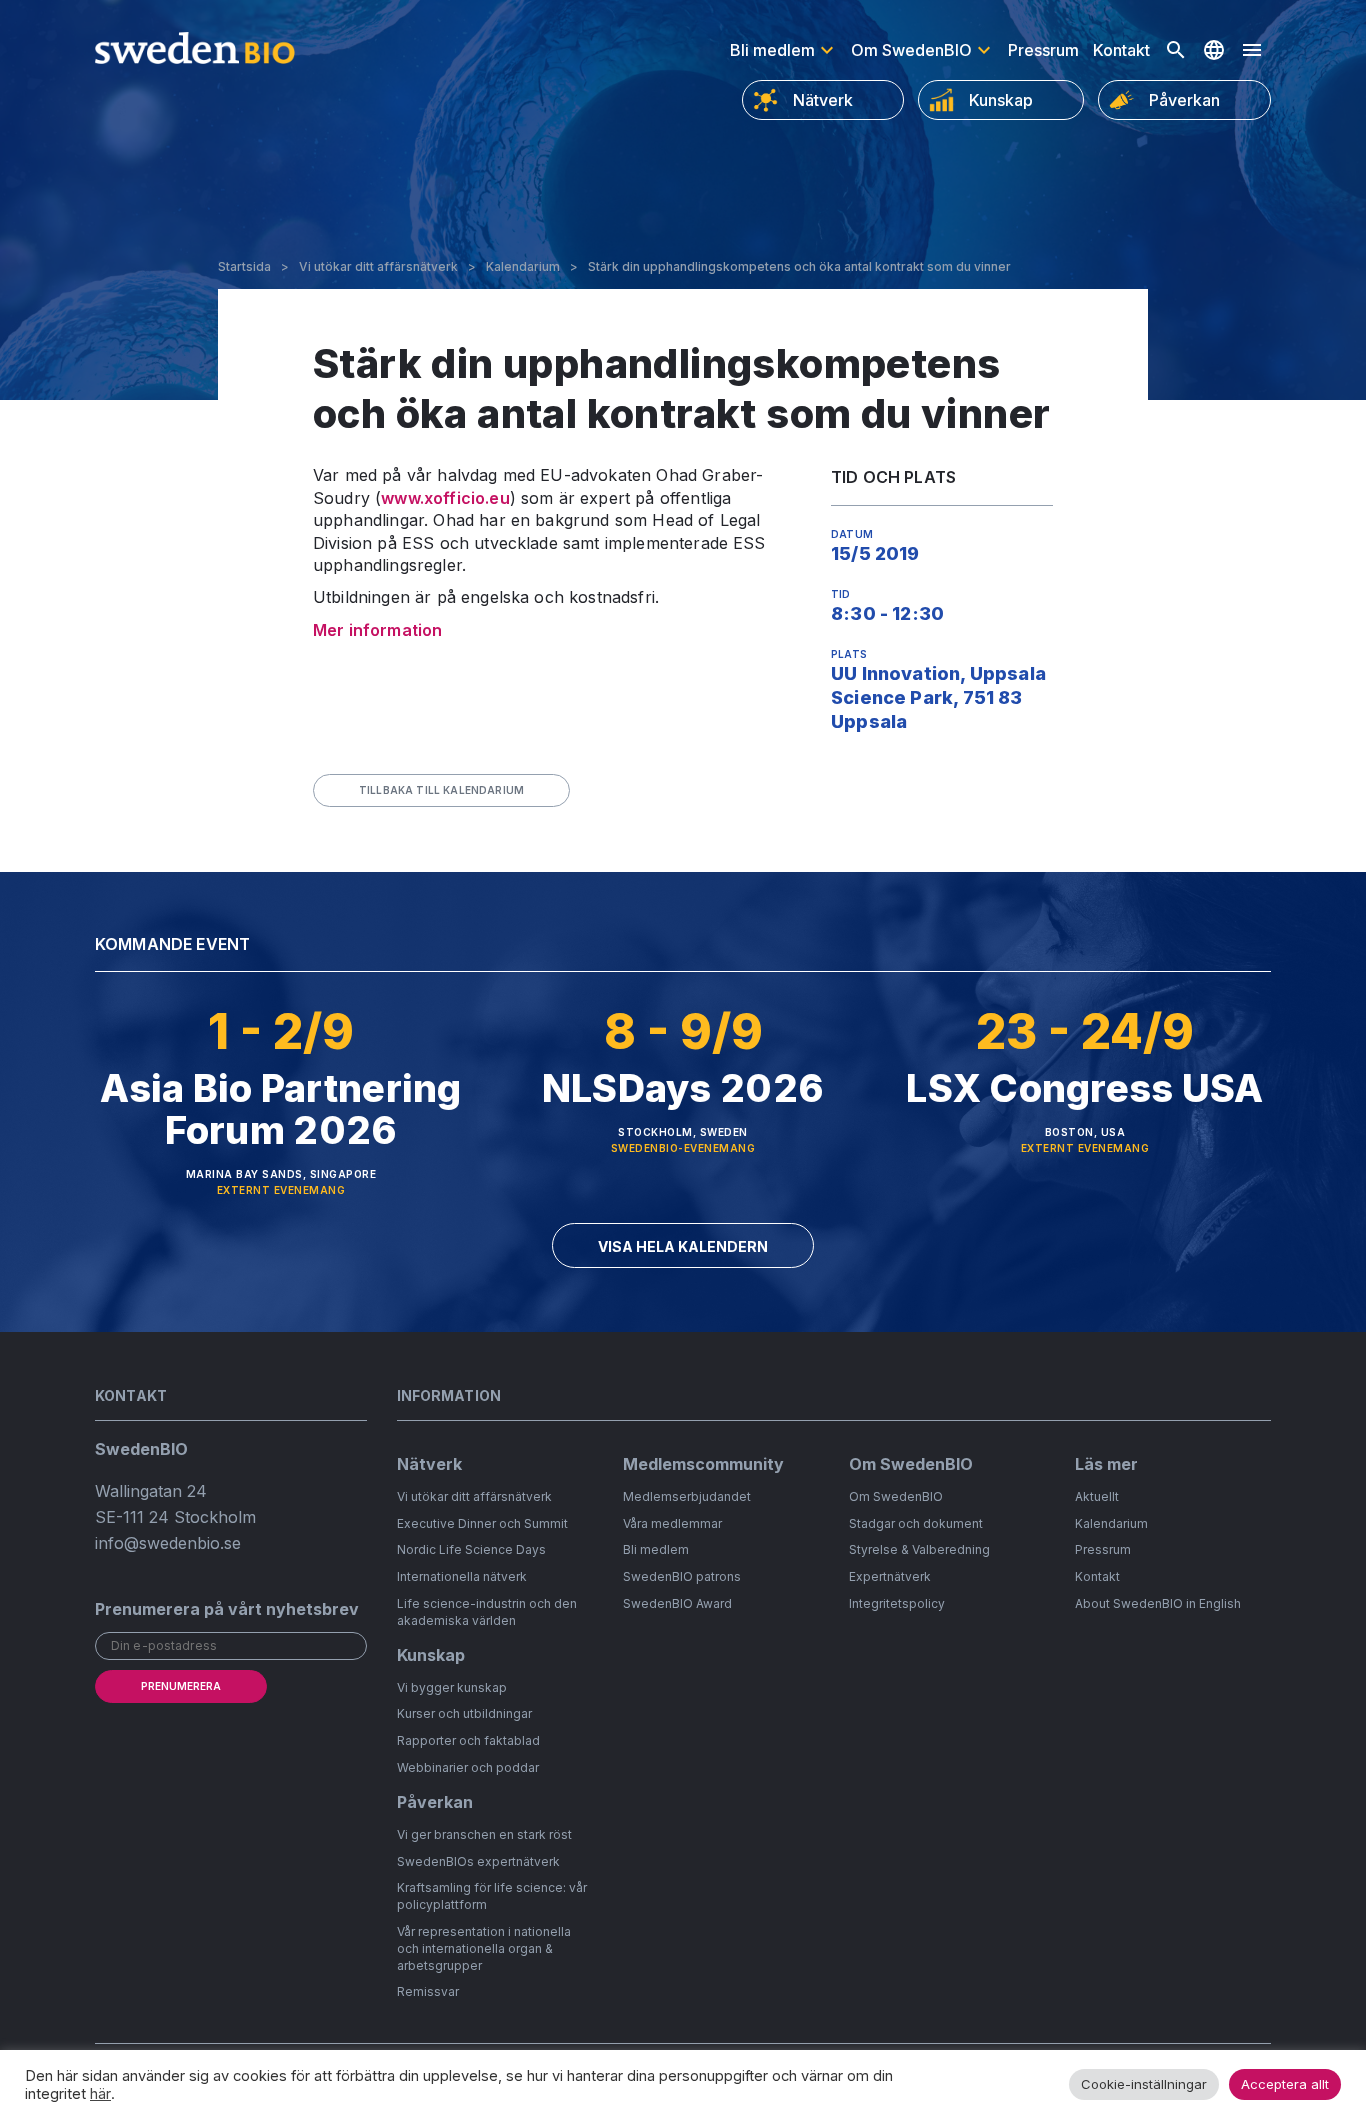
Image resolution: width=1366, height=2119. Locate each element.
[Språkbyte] (1214, 50)
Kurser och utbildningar (464, 1713)
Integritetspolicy (897, 1603)
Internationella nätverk (462, 1576)
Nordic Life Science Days (471, 1549)
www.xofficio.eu (445, 498)
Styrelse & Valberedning (919, 1549)
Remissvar (428, 1991)
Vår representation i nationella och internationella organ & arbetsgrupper (484, 1948)
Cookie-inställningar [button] (1144, 2084)
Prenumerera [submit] (181, 1686)
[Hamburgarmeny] (1252, 50)
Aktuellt (1097, 1496)
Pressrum (1043, 50)
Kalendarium (523, 267)
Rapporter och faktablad (468, 1740)
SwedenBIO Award (677, 1603)
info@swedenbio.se (168, 1543)
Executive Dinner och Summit (482, 1523)
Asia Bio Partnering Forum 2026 (280, 1109)
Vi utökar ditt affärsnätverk (378, 267)
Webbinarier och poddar (468, 1767)
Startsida (244, 267)
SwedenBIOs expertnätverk (478, 1861)
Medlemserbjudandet (687, 1496)
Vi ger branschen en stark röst (484, 1834)
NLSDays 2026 (683, 1088)
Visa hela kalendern (683, 1246)
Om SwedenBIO (911, 50)
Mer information (377, 630)
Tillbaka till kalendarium (441, 790)
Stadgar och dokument (916, 1523)
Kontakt (1121, 50)
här (100, 2094)
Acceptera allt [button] (1285, 2084)
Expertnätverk (890, 1576)
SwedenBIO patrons (682, 1576)
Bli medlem (772, 50)
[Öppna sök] (1176, 50)
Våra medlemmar (672, 1523)
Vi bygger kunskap (452, 1687)
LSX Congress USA (1084, 1088)
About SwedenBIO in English (1158, 1603)
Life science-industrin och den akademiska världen (487, 1612)
